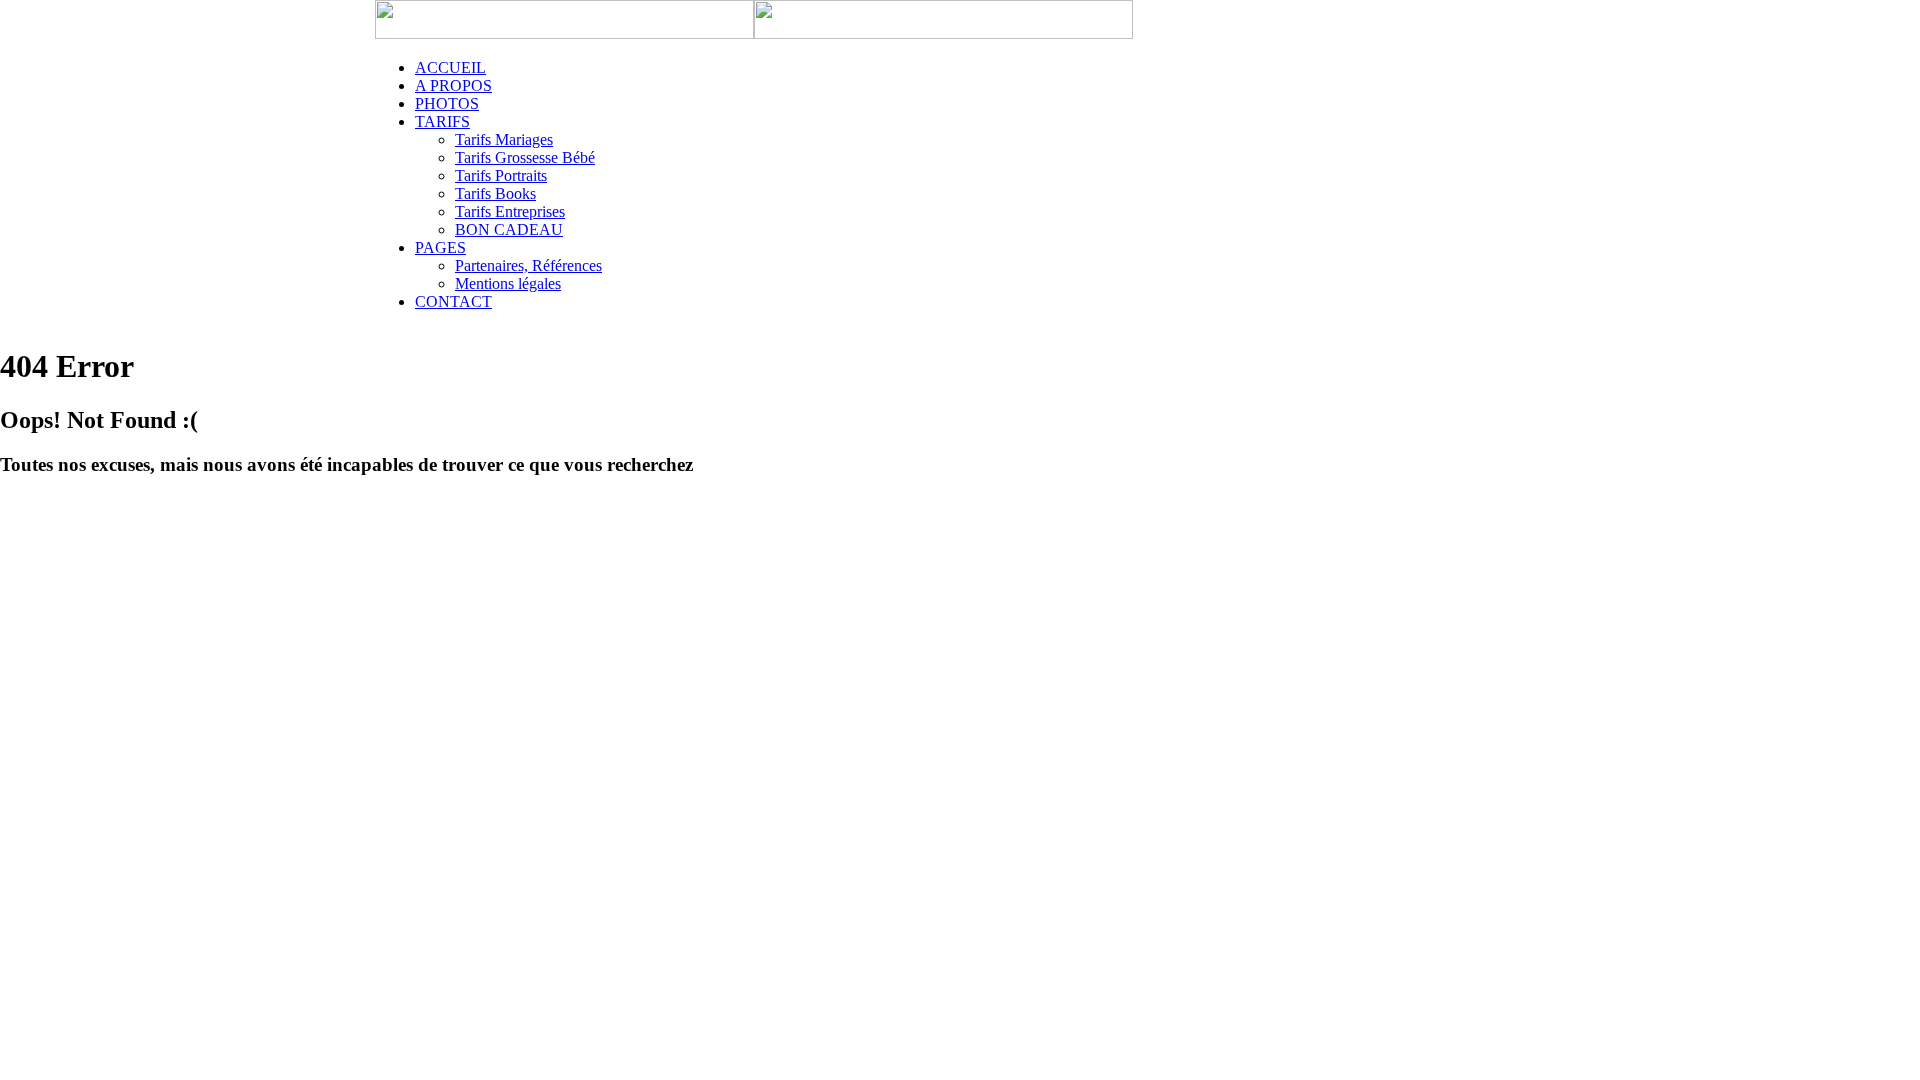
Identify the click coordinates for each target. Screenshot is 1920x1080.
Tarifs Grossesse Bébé (525, 157)
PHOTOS (447, 103)
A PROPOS (453, 85)
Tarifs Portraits (501, 175)
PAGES (440, 247)
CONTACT (453, 301)
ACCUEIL (450, 67)
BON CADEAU (509, 229)
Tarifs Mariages (504, 139)
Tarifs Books (495, 193)
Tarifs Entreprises (510, 211)
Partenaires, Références (528, 265)
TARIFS (442, 121)
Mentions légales (508, 283)
